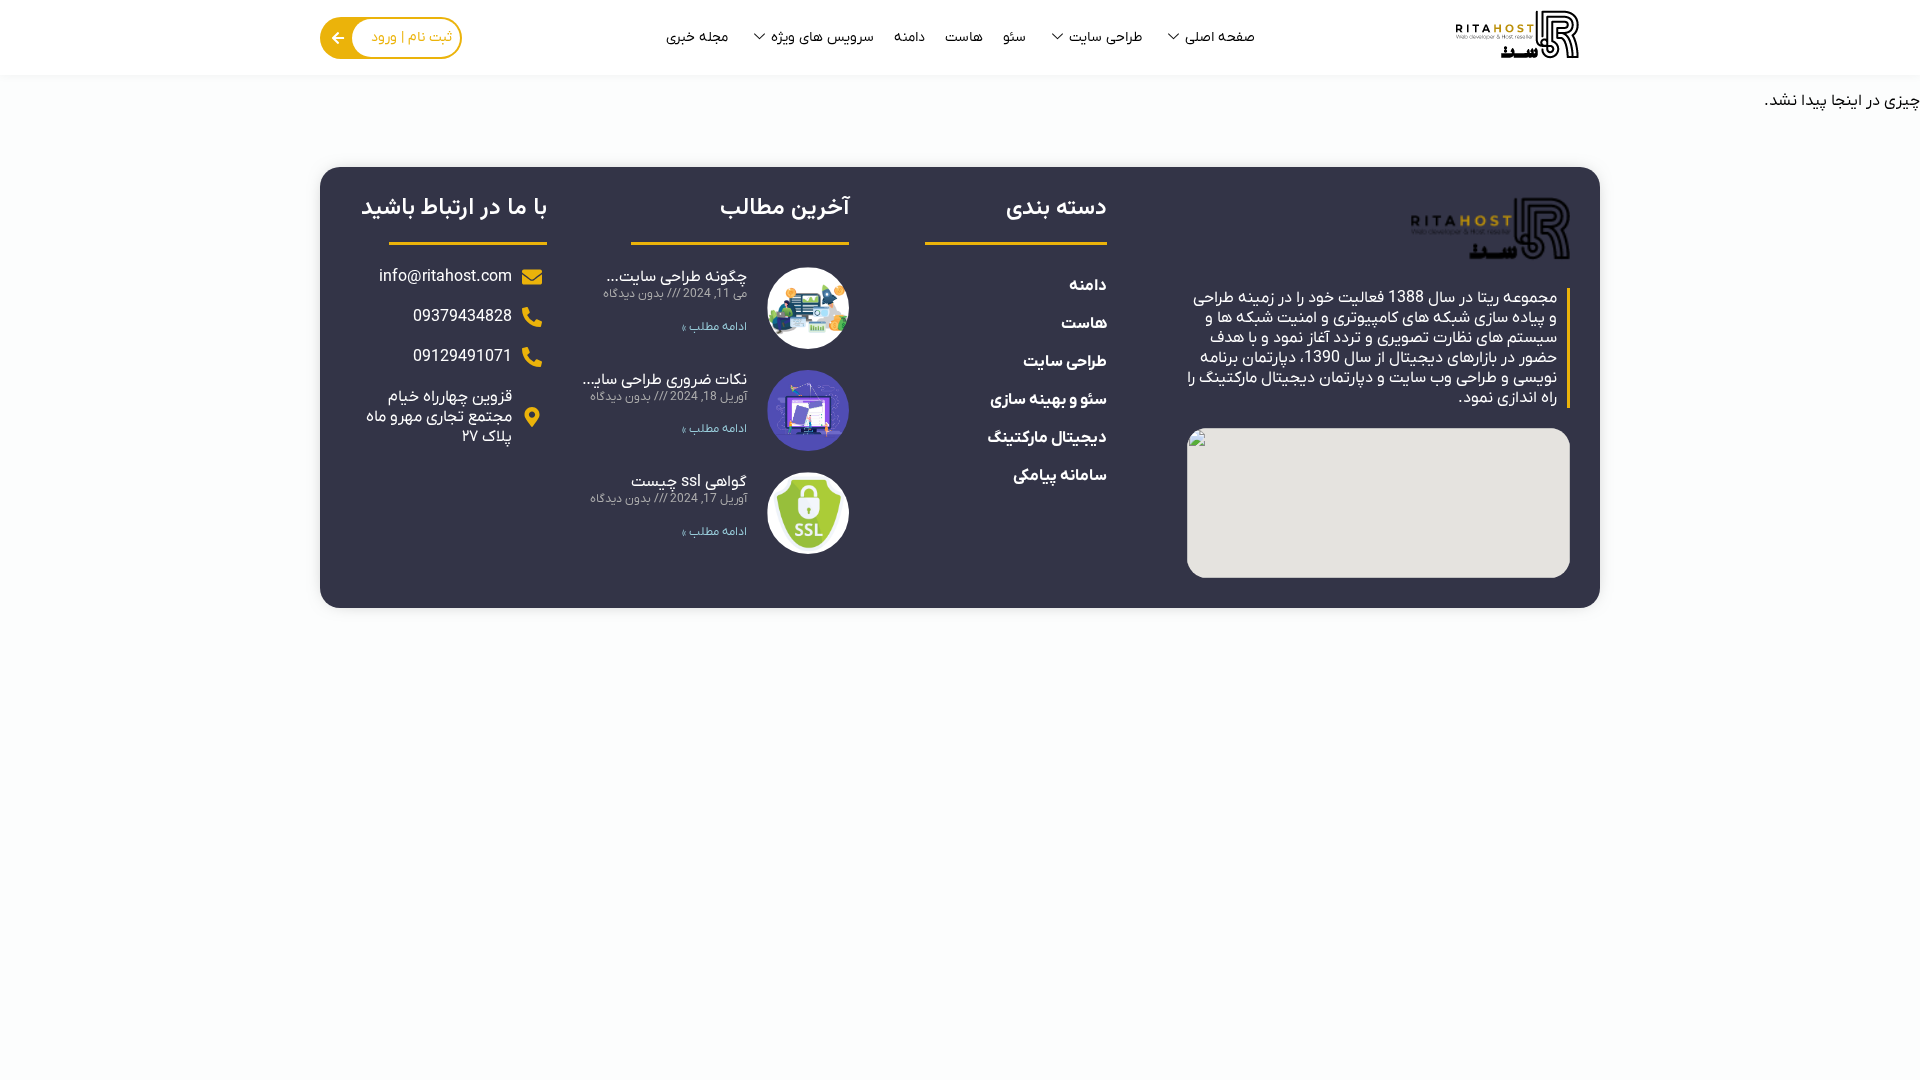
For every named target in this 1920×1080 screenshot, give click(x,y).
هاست (964, 37)
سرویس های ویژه (822, 37)
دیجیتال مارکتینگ (1047, 438)
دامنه (909, 37)
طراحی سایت (1105, 37)
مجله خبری (697, 37)
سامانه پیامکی (1060, 476)
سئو (1014, 37)
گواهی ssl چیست (689, 482)
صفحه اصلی (1220, 37)
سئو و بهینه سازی (1048, 400)
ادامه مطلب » (714, 327)
